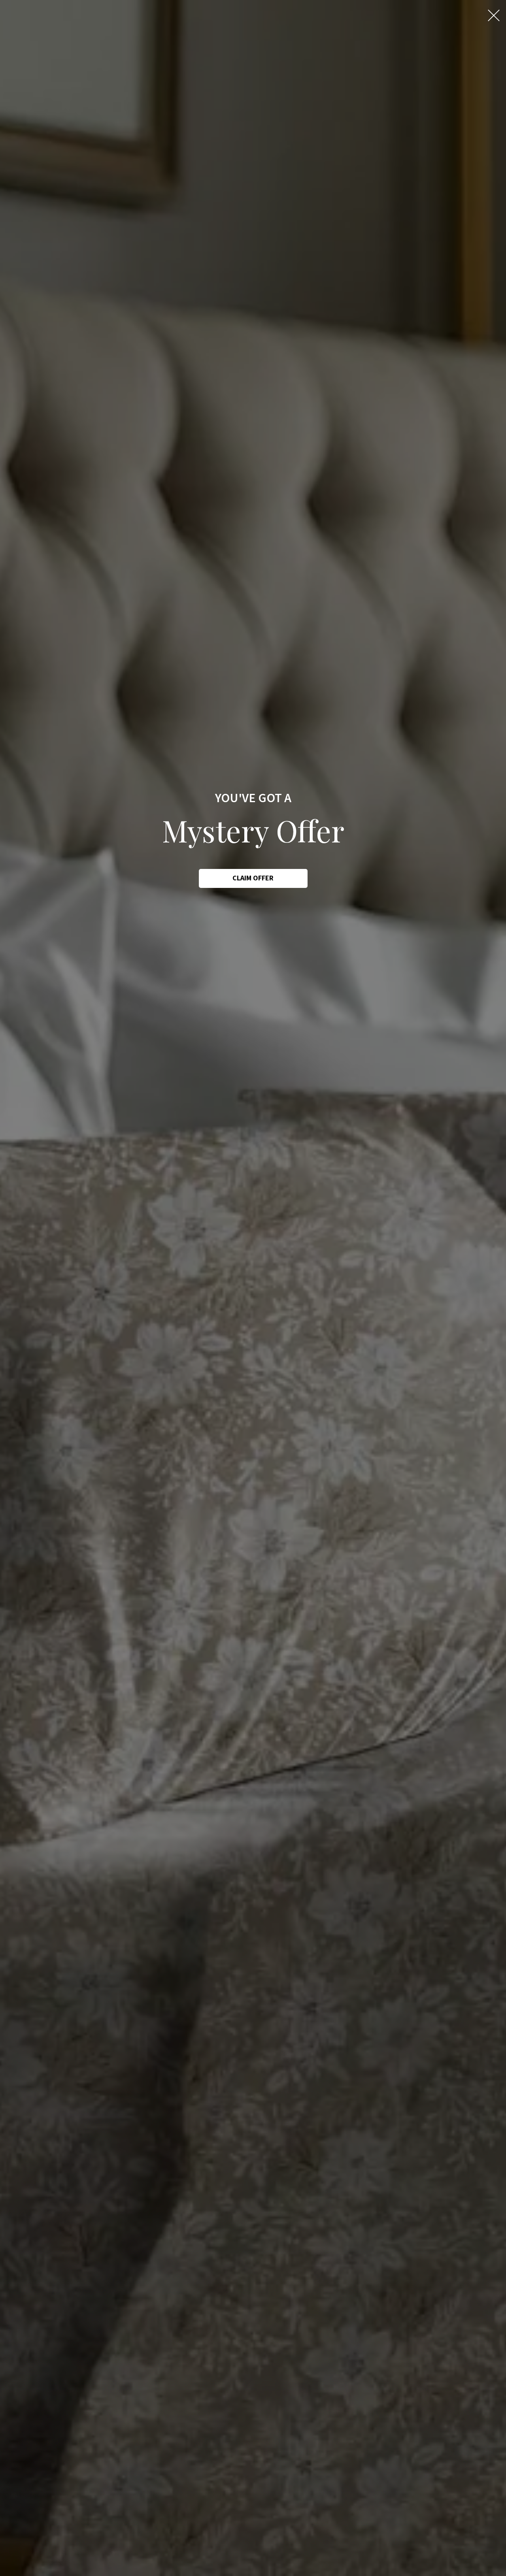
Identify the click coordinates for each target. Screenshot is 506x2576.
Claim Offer (253, 878)
